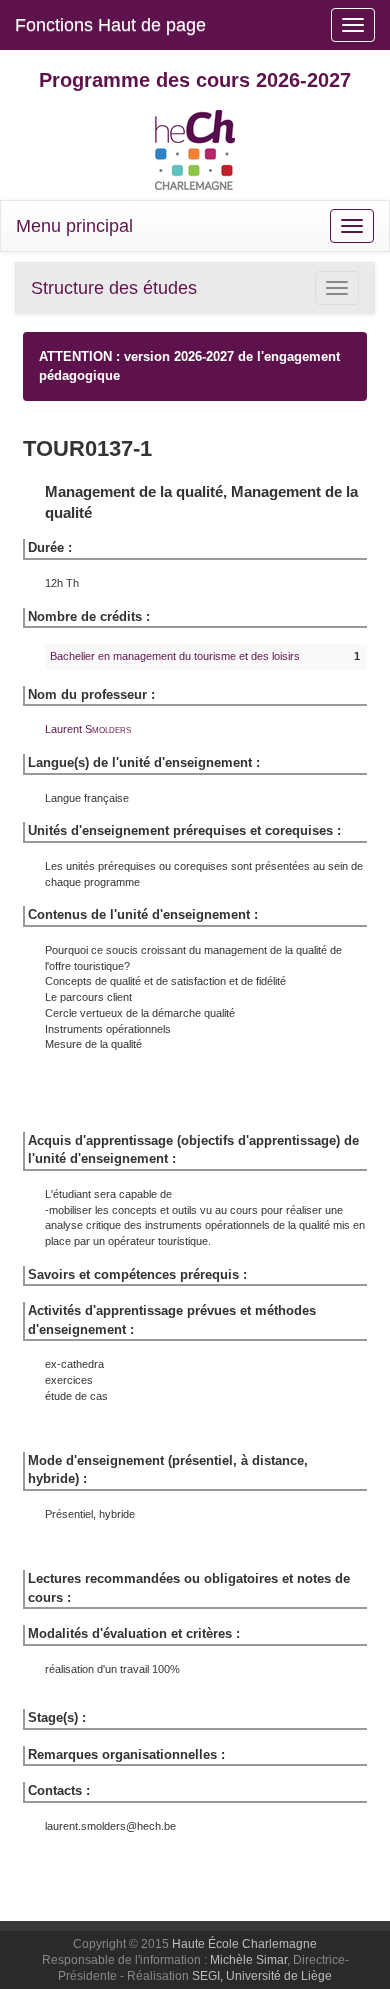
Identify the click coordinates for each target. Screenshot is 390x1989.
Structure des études (114, 288)
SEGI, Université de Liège (262, 1976)
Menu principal (74, 226)
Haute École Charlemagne (244, 1944)
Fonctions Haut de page (110, 25)
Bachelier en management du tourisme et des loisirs (175, 656)
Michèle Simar (248, 1960)
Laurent (88, 729)
